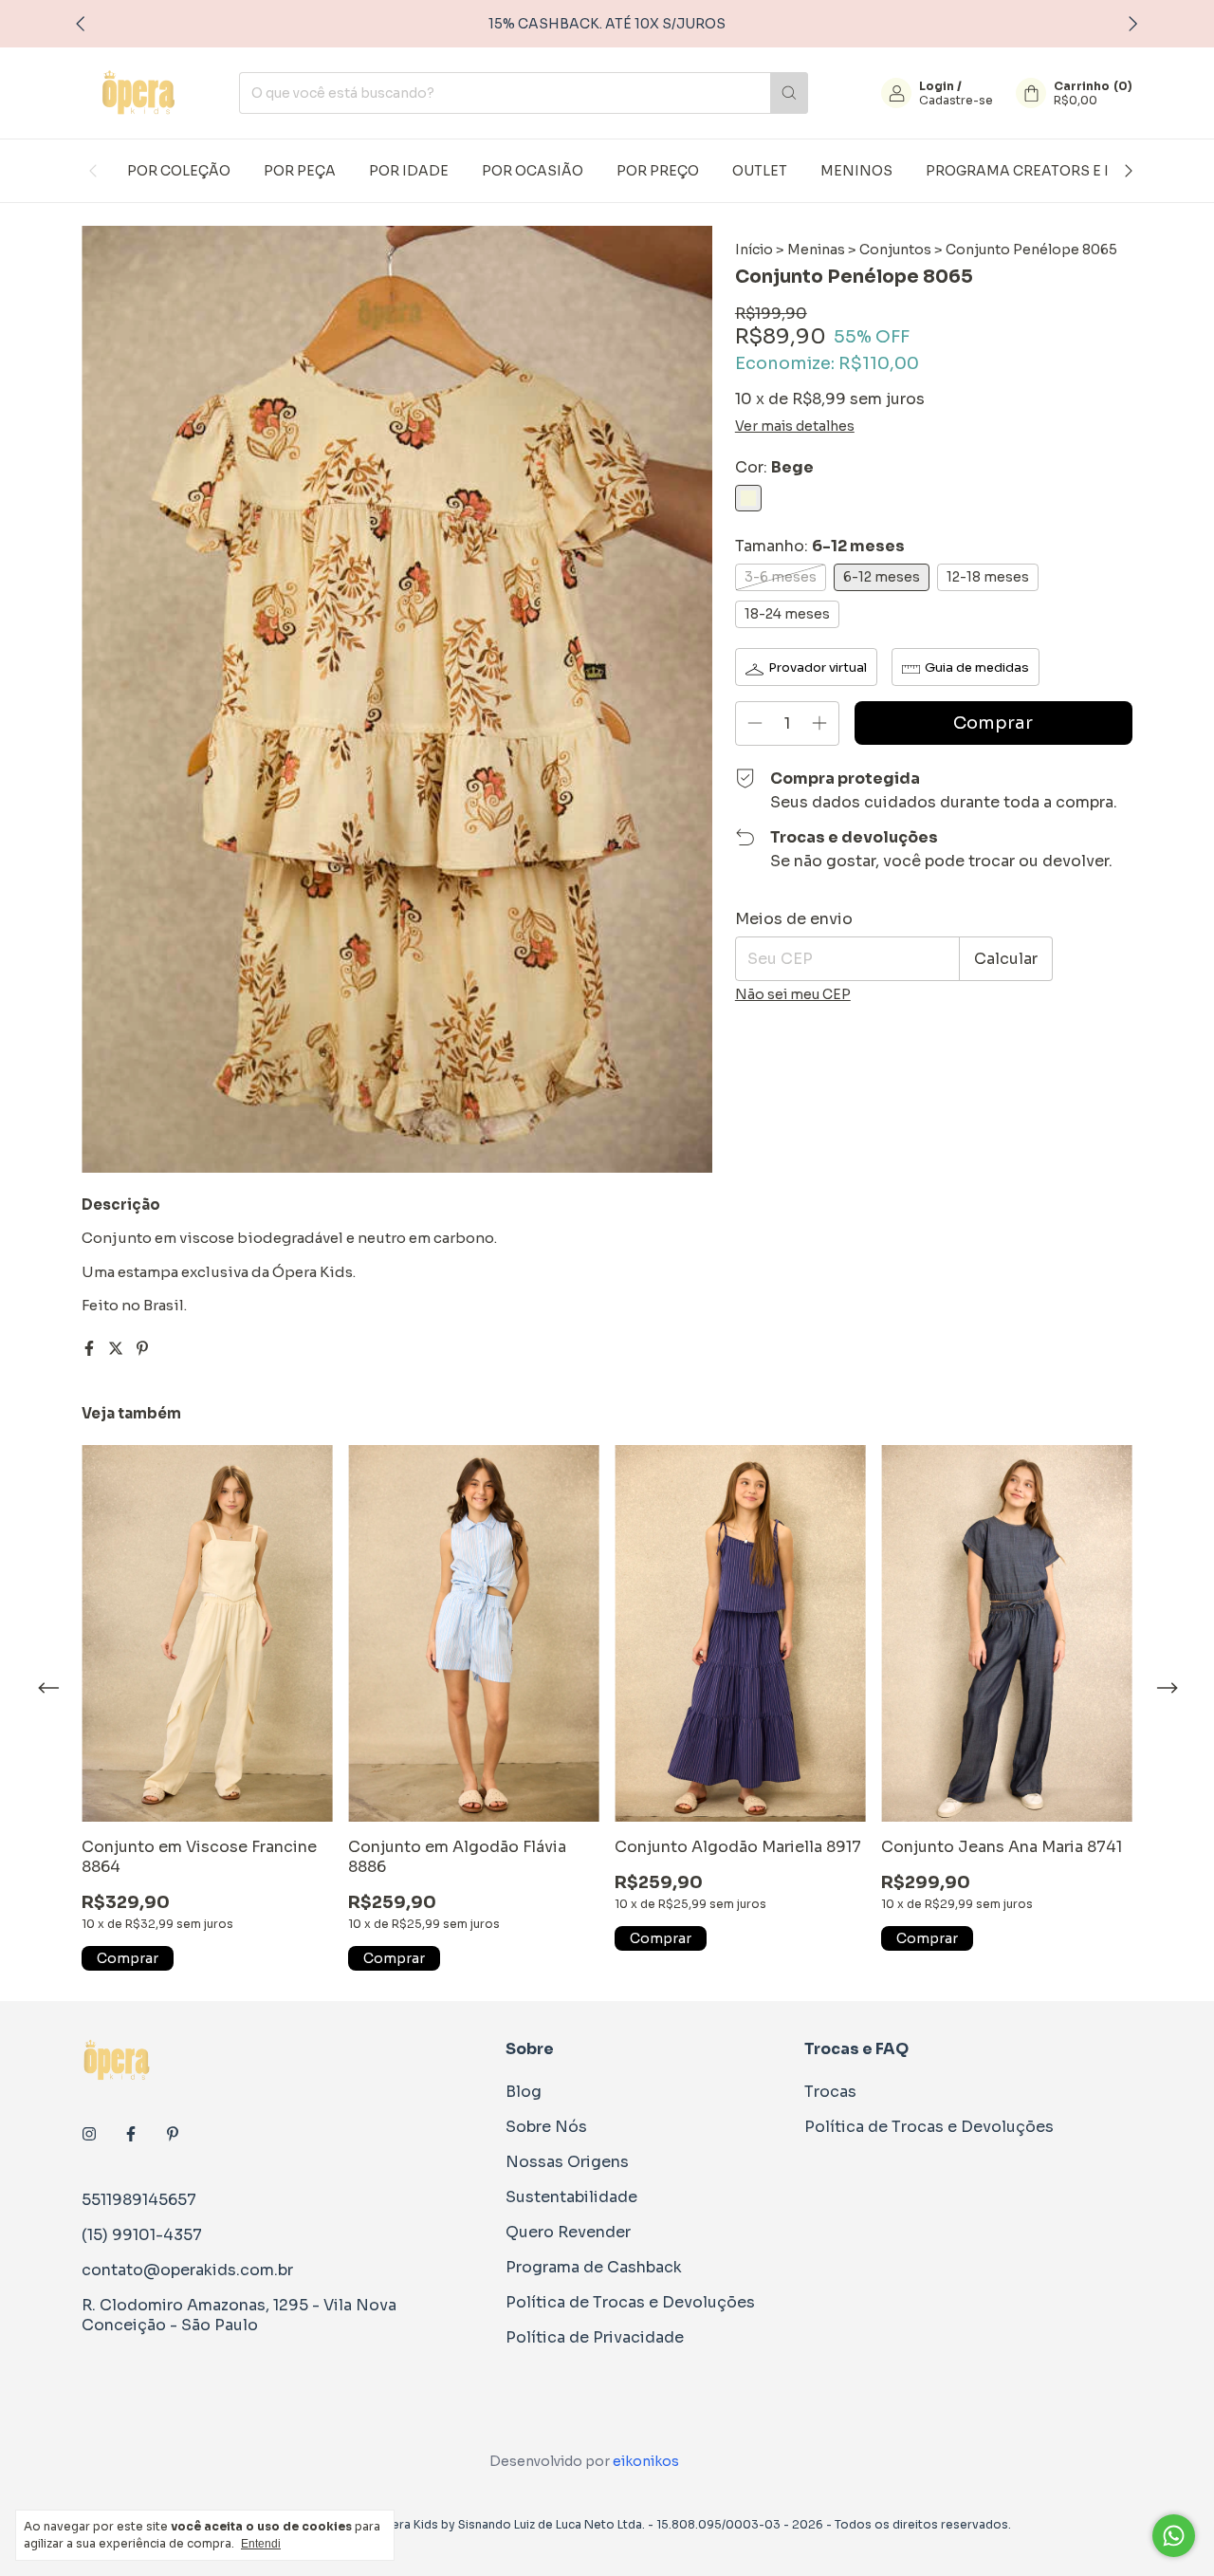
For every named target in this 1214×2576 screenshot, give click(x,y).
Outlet (760, 171)
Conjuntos (895, 250)
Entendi (261, 2544)
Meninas (816, 250)
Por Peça (300, 171)
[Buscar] (789, 93)
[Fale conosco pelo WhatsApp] (1174, 2536)
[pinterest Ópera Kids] (173, 2134)
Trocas (830, 2092)
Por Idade (409, 171)
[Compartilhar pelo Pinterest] (142, 1349)
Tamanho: (820, 546)
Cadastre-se (956, 100)
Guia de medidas (977, 667)
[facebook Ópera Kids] (131, 2134)
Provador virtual (818, 667)
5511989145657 (139, 2200)
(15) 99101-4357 (142, 2235)
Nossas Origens (567, 2162)
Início (754, 250)
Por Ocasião (533, 171)
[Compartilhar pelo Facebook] (91, 1349)
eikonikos (646, 2461)
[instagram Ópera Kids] (89, 2134)
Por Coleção (179, 171)
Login (937, 86)
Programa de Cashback (594, 2267)
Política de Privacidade (595, 2337)
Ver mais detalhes (795, 426)
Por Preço (658, 171)
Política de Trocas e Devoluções (630, 2302)
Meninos (856, 171)
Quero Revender (568, 2232)
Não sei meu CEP (793, 994)
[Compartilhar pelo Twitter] (118, 1349)
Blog (524, 2092)
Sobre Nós (546, 2127)
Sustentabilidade (571, 2197)
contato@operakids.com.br (187, 2270)
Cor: (774, 467)
